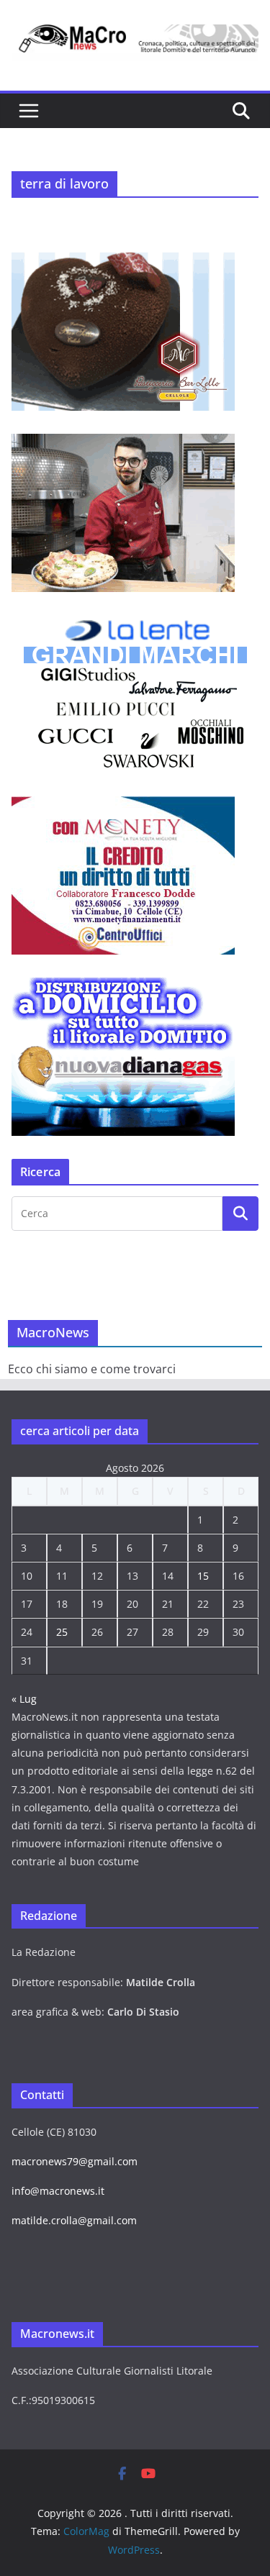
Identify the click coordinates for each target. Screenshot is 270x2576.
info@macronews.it (58, 2191)
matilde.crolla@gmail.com (74, 2220)
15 (203, 1576)
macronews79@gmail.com (75, 2161)
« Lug (24, 1699)
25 (62, 1632)
